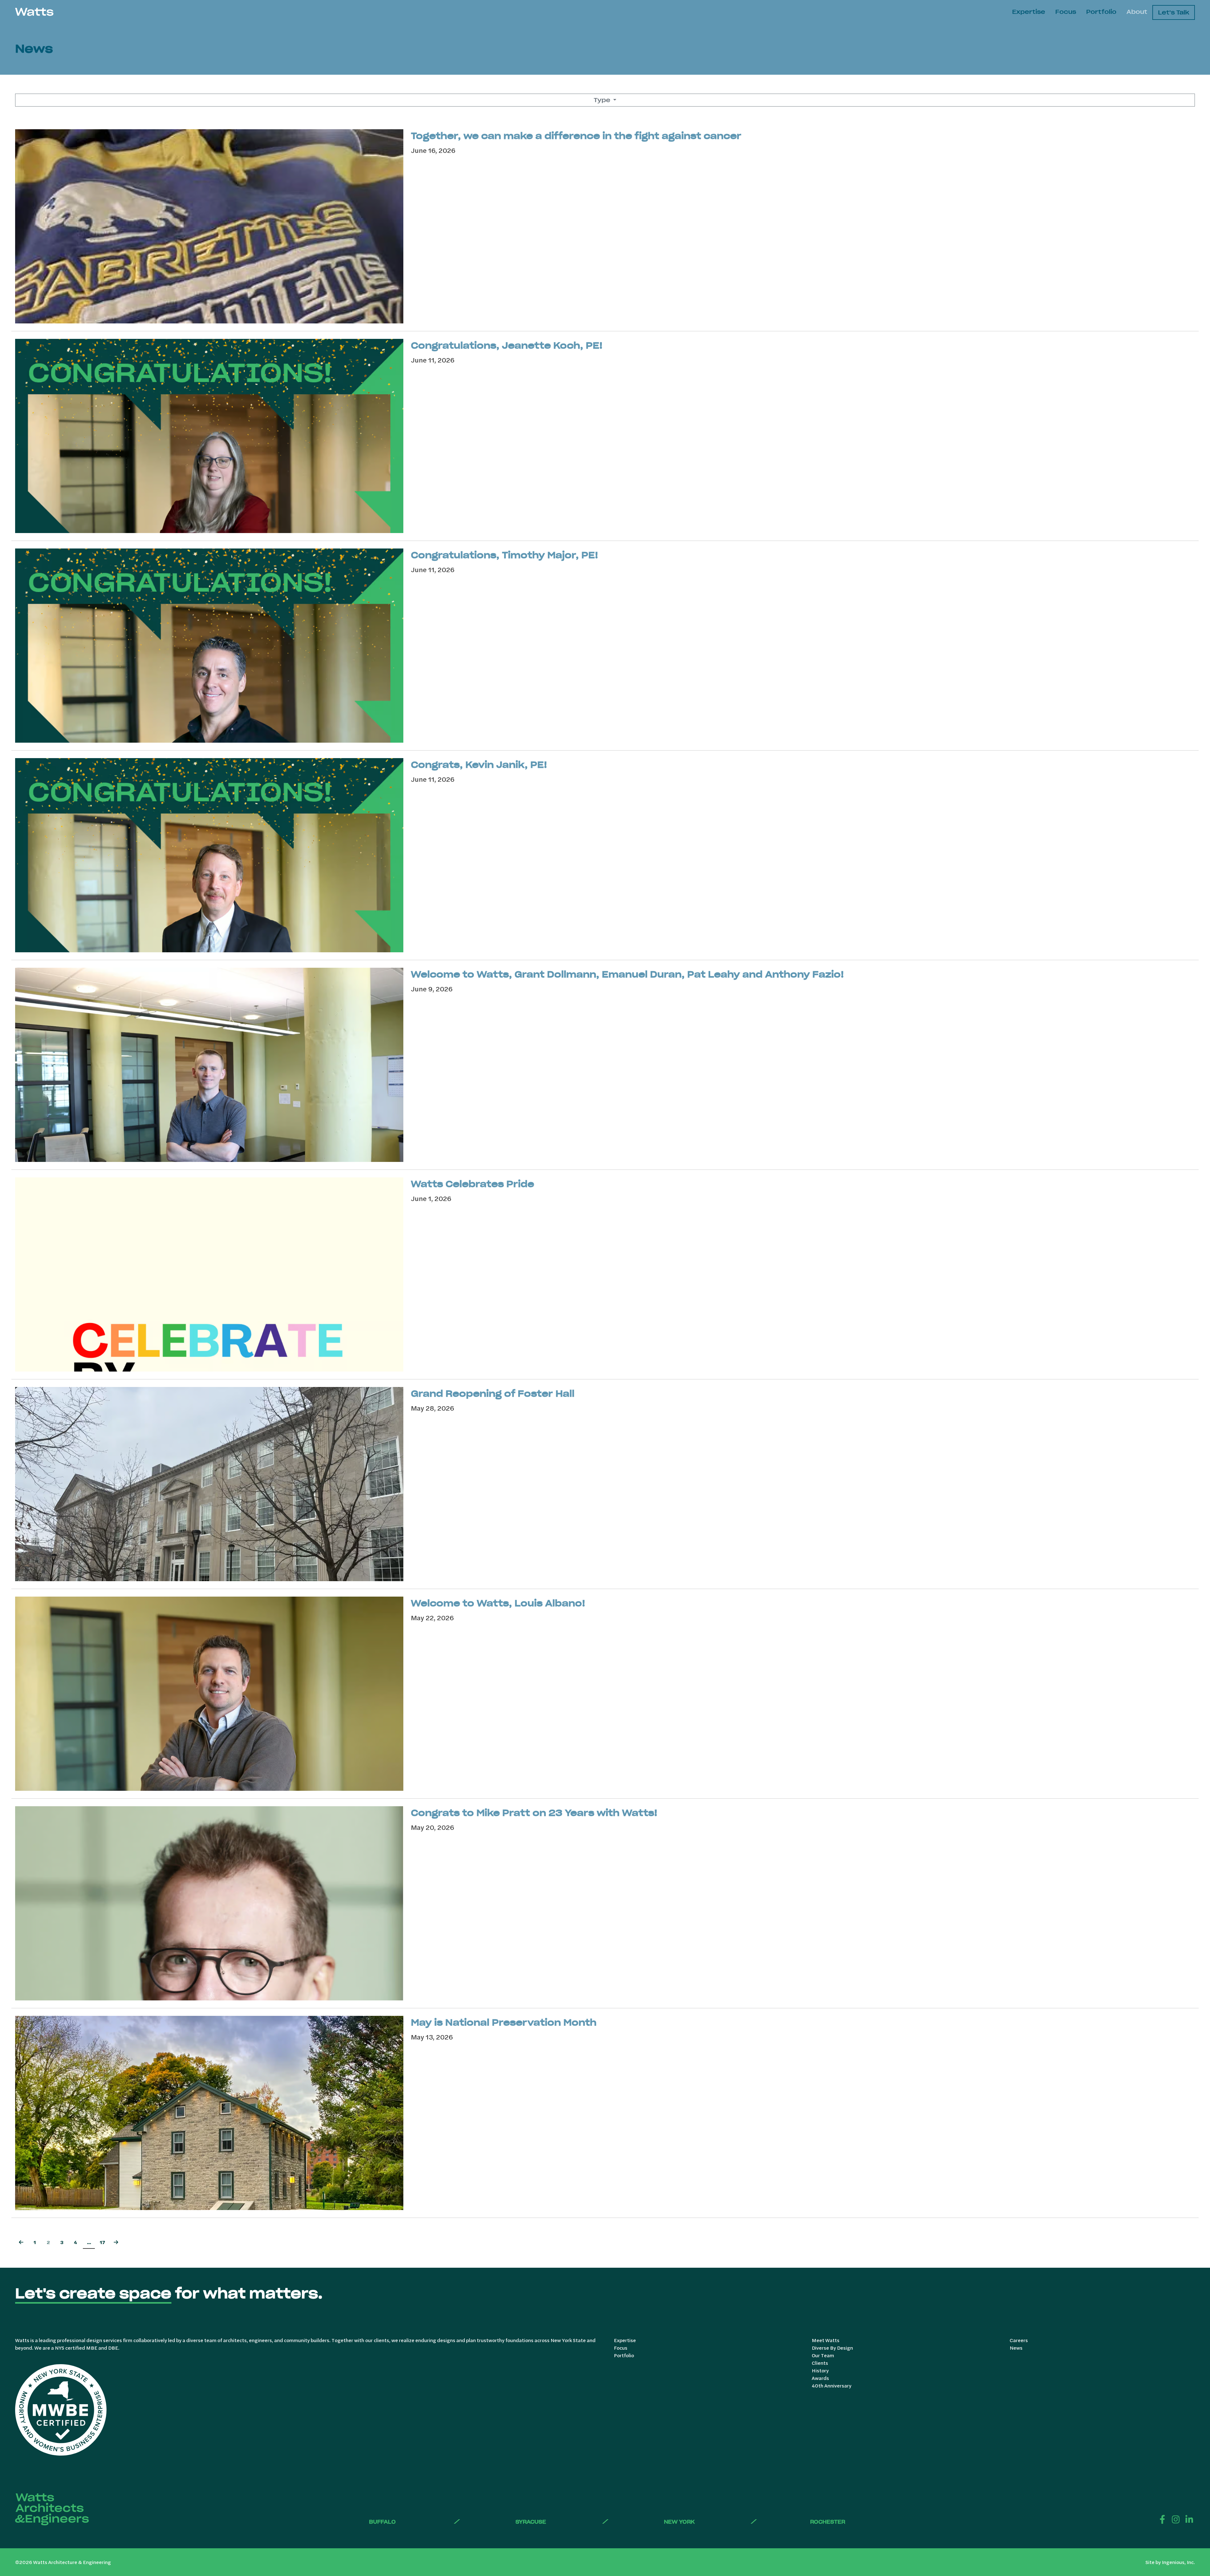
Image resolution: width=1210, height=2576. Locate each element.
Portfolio (1101, 12)
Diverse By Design (832, 2348)
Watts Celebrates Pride (472, 1184)
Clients (820, 2363)
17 (102, 2242)
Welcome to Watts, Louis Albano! (498, 1603)
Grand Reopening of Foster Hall (493, 1394)
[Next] (116, 2243)
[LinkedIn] (1189, 2519)
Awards (820, 2378)
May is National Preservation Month (504, 2022)
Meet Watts (826, 2340)
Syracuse (531, 2522)
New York (679, 2522)
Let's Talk (1174, 12)
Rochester (828, 2522)
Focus (1066, 12)
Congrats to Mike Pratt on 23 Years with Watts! (534, 1813)
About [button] (1137, 12)
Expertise (1029, 12)
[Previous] (21, 2243)
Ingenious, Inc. (1178, 2562)
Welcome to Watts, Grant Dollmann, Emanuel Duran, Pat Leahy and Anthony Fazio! (627, 974)
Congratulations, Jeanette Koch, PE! (507, 345)
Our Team (823, 2355)
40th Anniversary (832, 2385)
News (1016, 2348)
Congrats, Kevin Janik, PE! (479, 765)
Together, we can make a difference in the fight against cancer (576, 136)
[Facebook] (1162, 2519)
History (820, 2370)
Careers (1019, 2340)
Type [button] (603, 100)
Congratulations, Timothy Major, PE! (504, 555)
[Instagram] (1176, 2519)
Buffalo (382, 2522)
